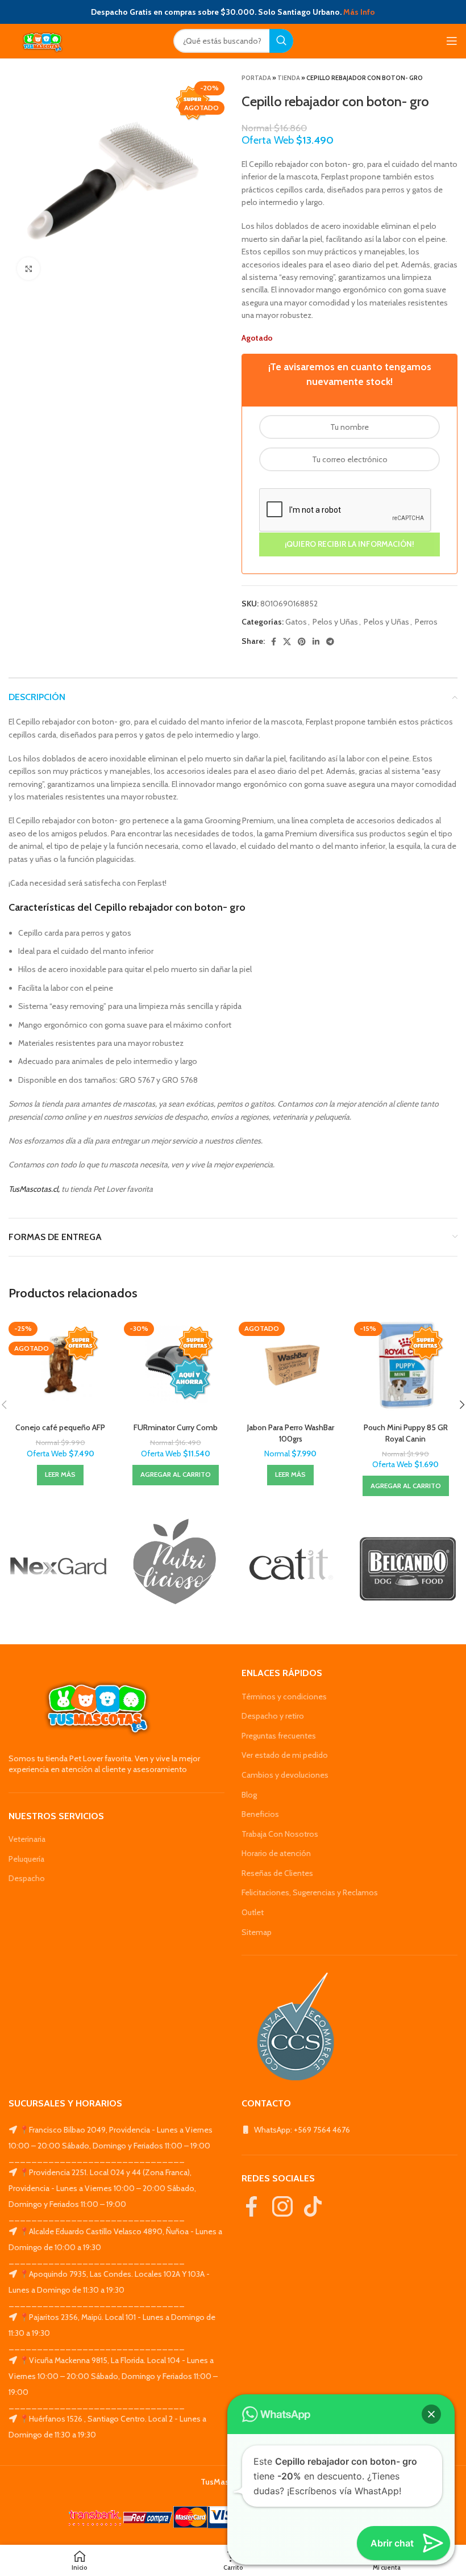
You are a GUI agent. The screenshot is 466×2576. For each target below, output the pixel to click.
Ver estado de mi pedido (285, 1755)
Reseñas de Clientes (277, 1873)
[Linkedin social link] (316, 642)
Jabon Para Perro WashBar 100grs (291, 1433)
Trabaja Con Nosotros (280, 1834)
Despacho (27, 1878)
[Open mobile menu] (452, 41)
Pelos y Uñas (335, 622)
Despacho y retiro (273, 1716)
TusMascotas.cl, (34, 1189)
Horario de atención (276, 1853)
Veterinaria (27, 1839)
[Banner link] (58, 1566)
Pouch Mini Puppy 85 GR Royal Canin (406, 1433)
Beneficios (260, 1814)
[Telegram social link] (330, 642)
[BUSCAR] (281, 41)
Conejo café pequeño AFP (60, 1427)
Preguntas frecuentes (279, 1736)
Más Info (359, 12)
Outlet (253, 1912)
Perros (426, 622)
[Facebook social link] (274, 642)
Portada (256, 78)
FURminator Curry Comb (176, 1427)
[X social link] (287, 642)
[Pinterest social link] (302, 642)
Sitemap (257, 1932)
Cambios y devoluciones (285, 1775)
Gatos (296, 622)
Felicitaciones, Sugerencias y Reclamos (310, 1892)
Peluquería (26, 1859)
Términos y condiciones (284, 1697)
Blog (249, 1795)
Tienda (289, 78)
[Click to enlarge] (28, 269)
